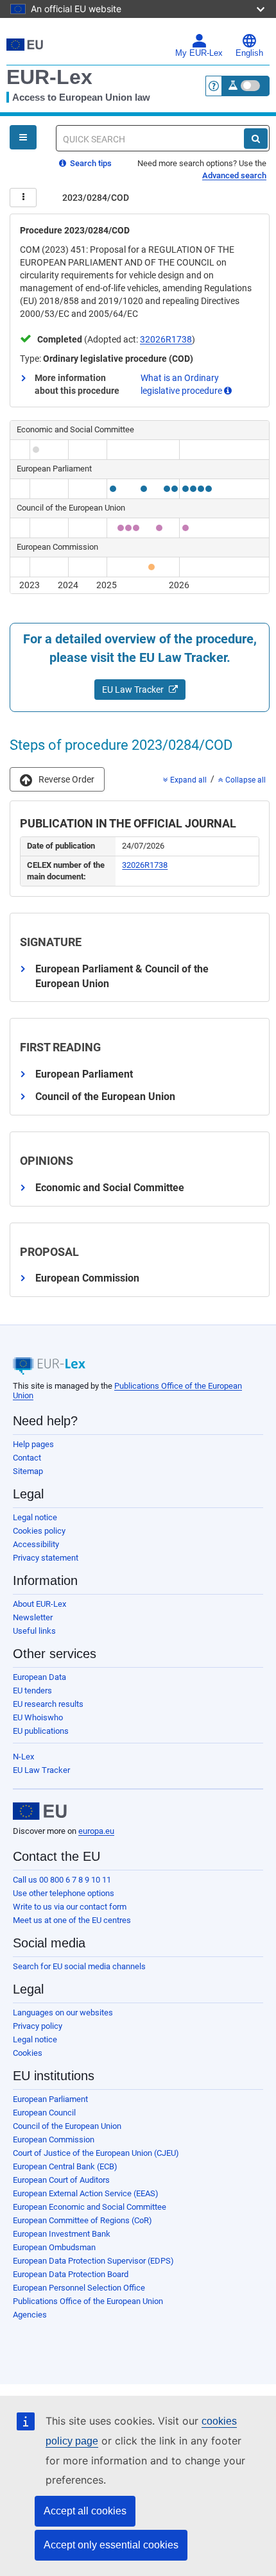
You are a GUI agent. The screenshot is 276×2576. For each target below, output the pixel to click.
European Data (39, 1677)
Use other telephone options (64, 1893)
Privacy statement (46, 1558)
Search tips (90, 163)
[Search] (256, 139)
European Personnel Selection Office (79, 2288)
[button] (57, 779)
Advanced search (234, 175)
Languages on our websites (63, 2012)
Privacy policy (38, 2026)
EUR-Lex (49, 77)
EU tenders (32, 1690)
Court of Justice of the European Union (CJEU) (96, 2153)
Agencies (30, 2315)
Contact (27, 1458)
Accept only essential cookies (111, 2545)
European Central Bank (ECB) (65, 2166)
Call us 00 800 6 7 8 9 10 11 (62, 1880)
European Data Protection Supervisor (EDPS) (93, 2261)
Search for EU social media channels (79, 1966)
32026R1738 (166, 339)
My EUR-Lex (199, 53)
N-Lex (23, 1757)
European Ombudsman (54, 2247)
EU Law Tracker (41, 1770)
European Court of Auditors (61, 2180)
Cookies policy (39, 1531)
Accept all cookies (85, 2511)
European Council (44, 2113)
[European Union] (40, 1811)
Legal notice (35, 1517)
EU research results (48, 1704)
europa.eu (96, 1831)
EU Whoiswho (38, 1717)
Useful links (34, 1631)
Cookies (28, 2053)
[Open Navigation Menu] (23, 137)
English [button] (249, 53)
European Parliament (50, 2099)
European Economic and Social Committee (90, 2207)
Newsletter (33, 1617)
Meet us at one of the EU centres (72, 1920)
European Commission (54, 2140)
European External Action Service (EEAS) (86, 2193)
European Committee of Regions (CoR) (82, 2220)
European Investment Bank (62, 2234)
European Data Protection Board (71, 2274)
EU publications (41, 1731)
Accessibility (36, 1544)
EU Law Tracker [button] (134, 690)
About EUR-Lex (39, 1604)
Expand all (187, 780)
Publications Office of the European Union (88, 2301)
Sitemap (28, 1471)
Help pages (33, 1444)
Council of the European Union (67, 2126)
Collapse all (245, 780)
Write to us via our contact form (70, 1907)
